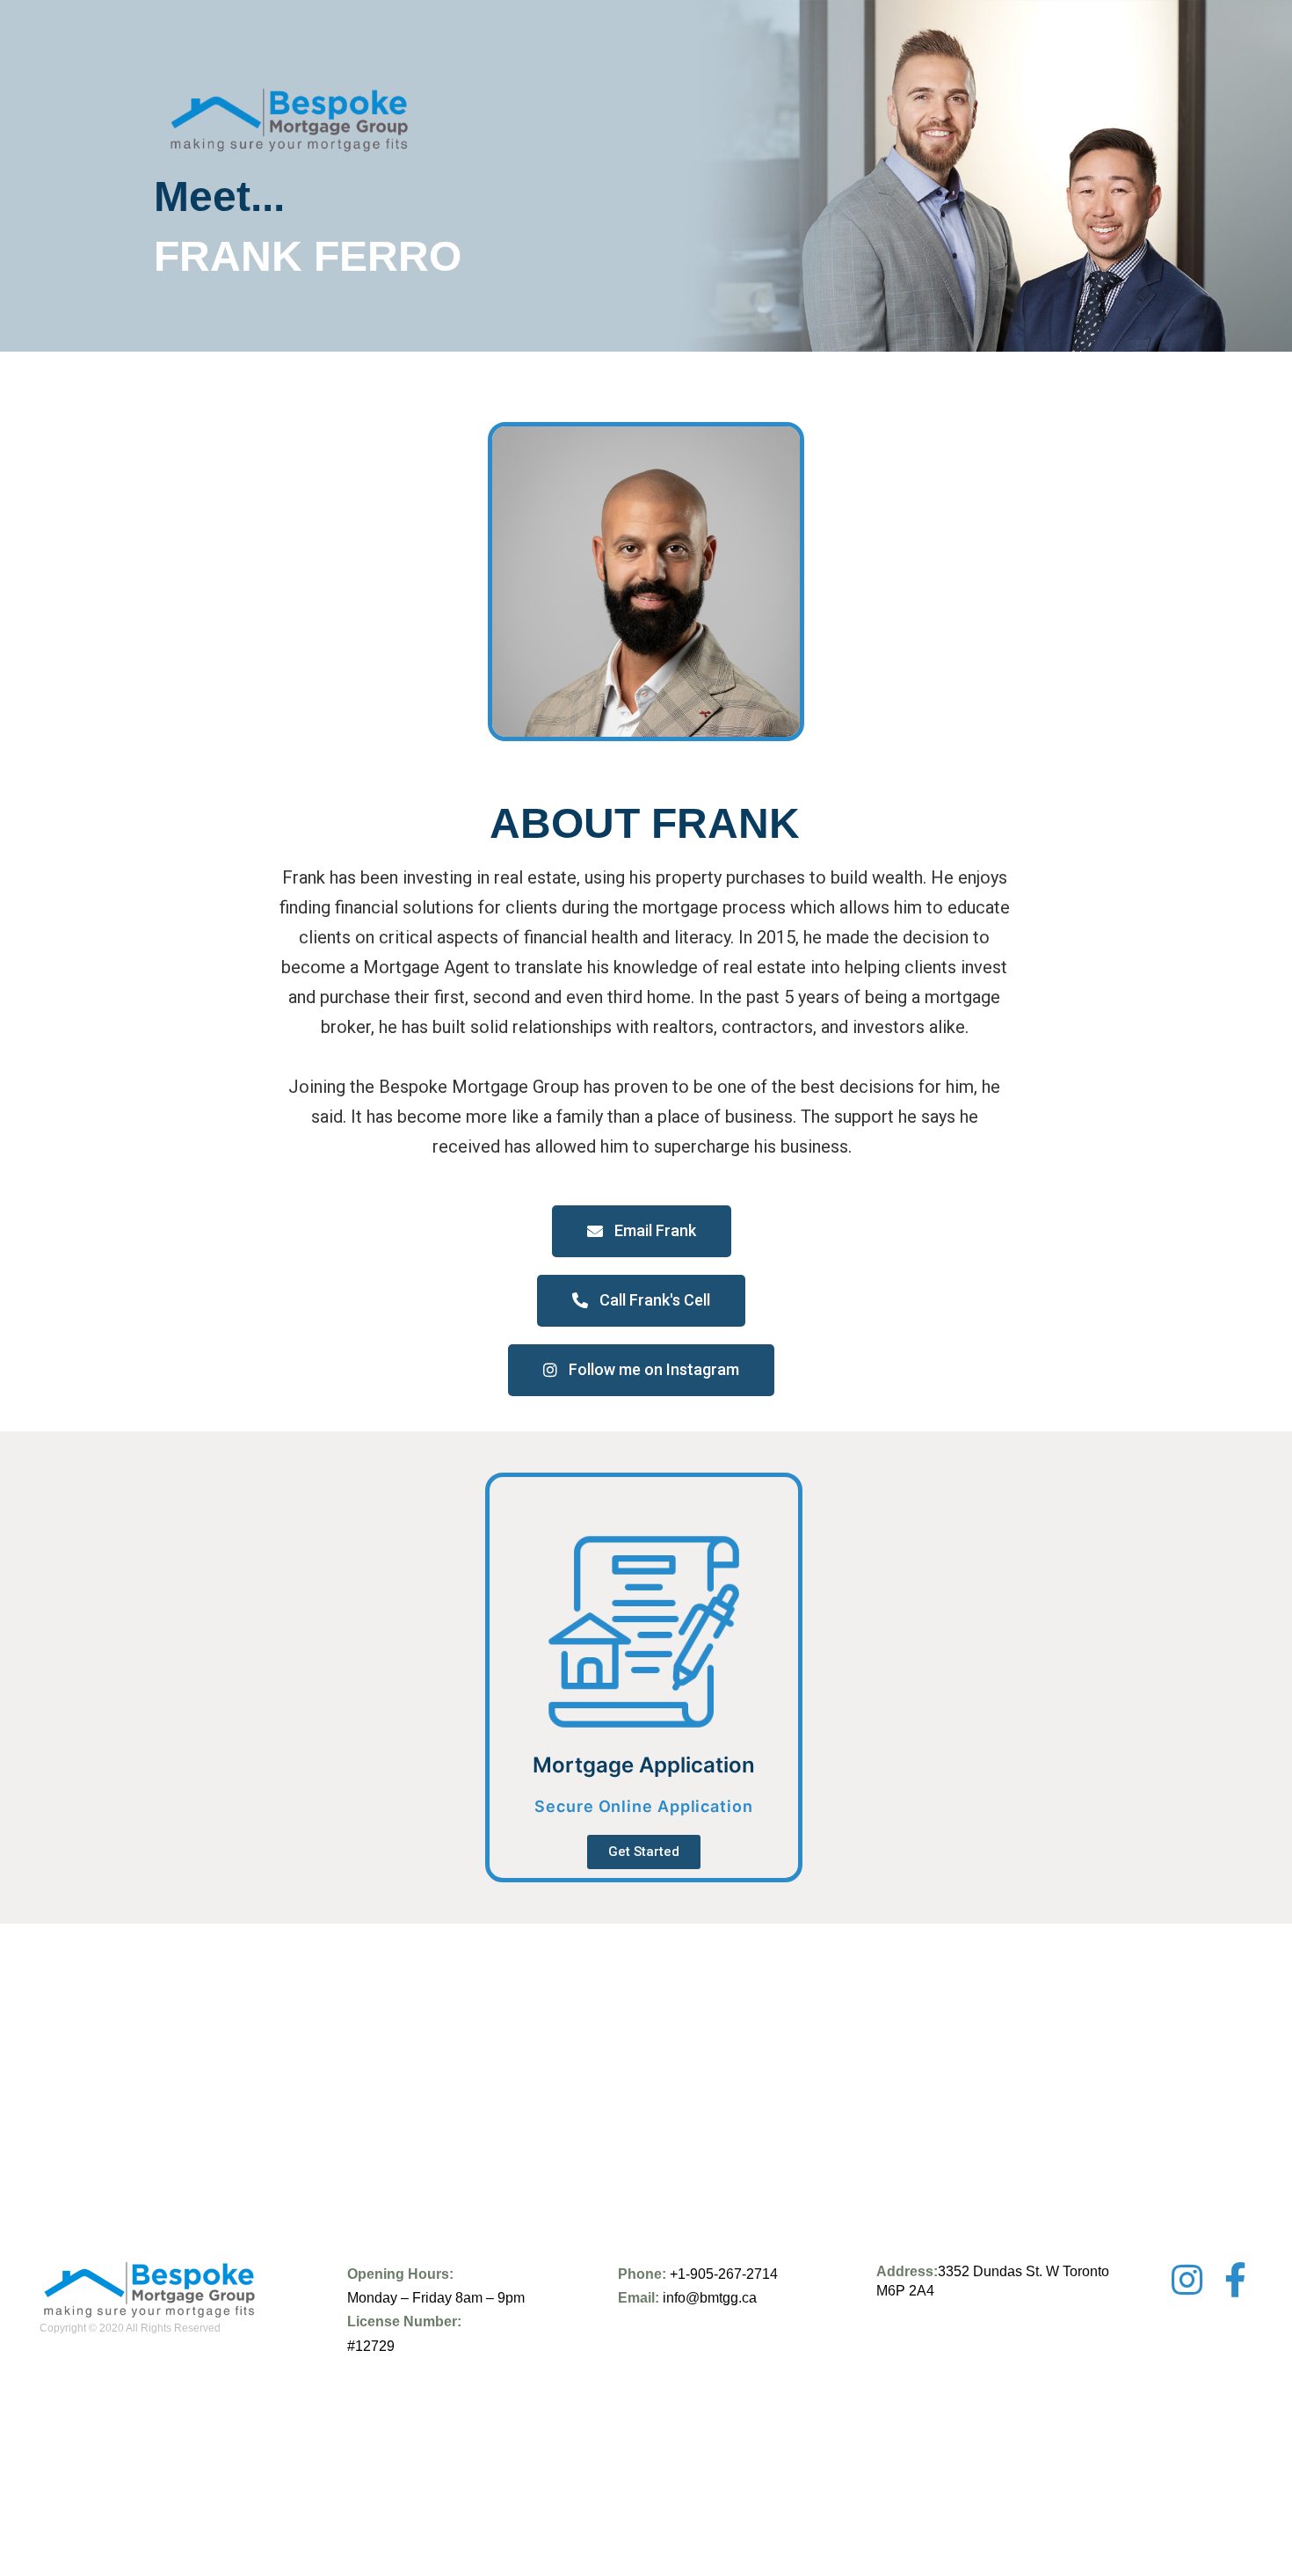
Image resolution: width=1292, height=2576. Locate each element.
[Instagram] (1187, 2280)
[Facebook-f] (1235, 2280)
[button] (642, 1231)
